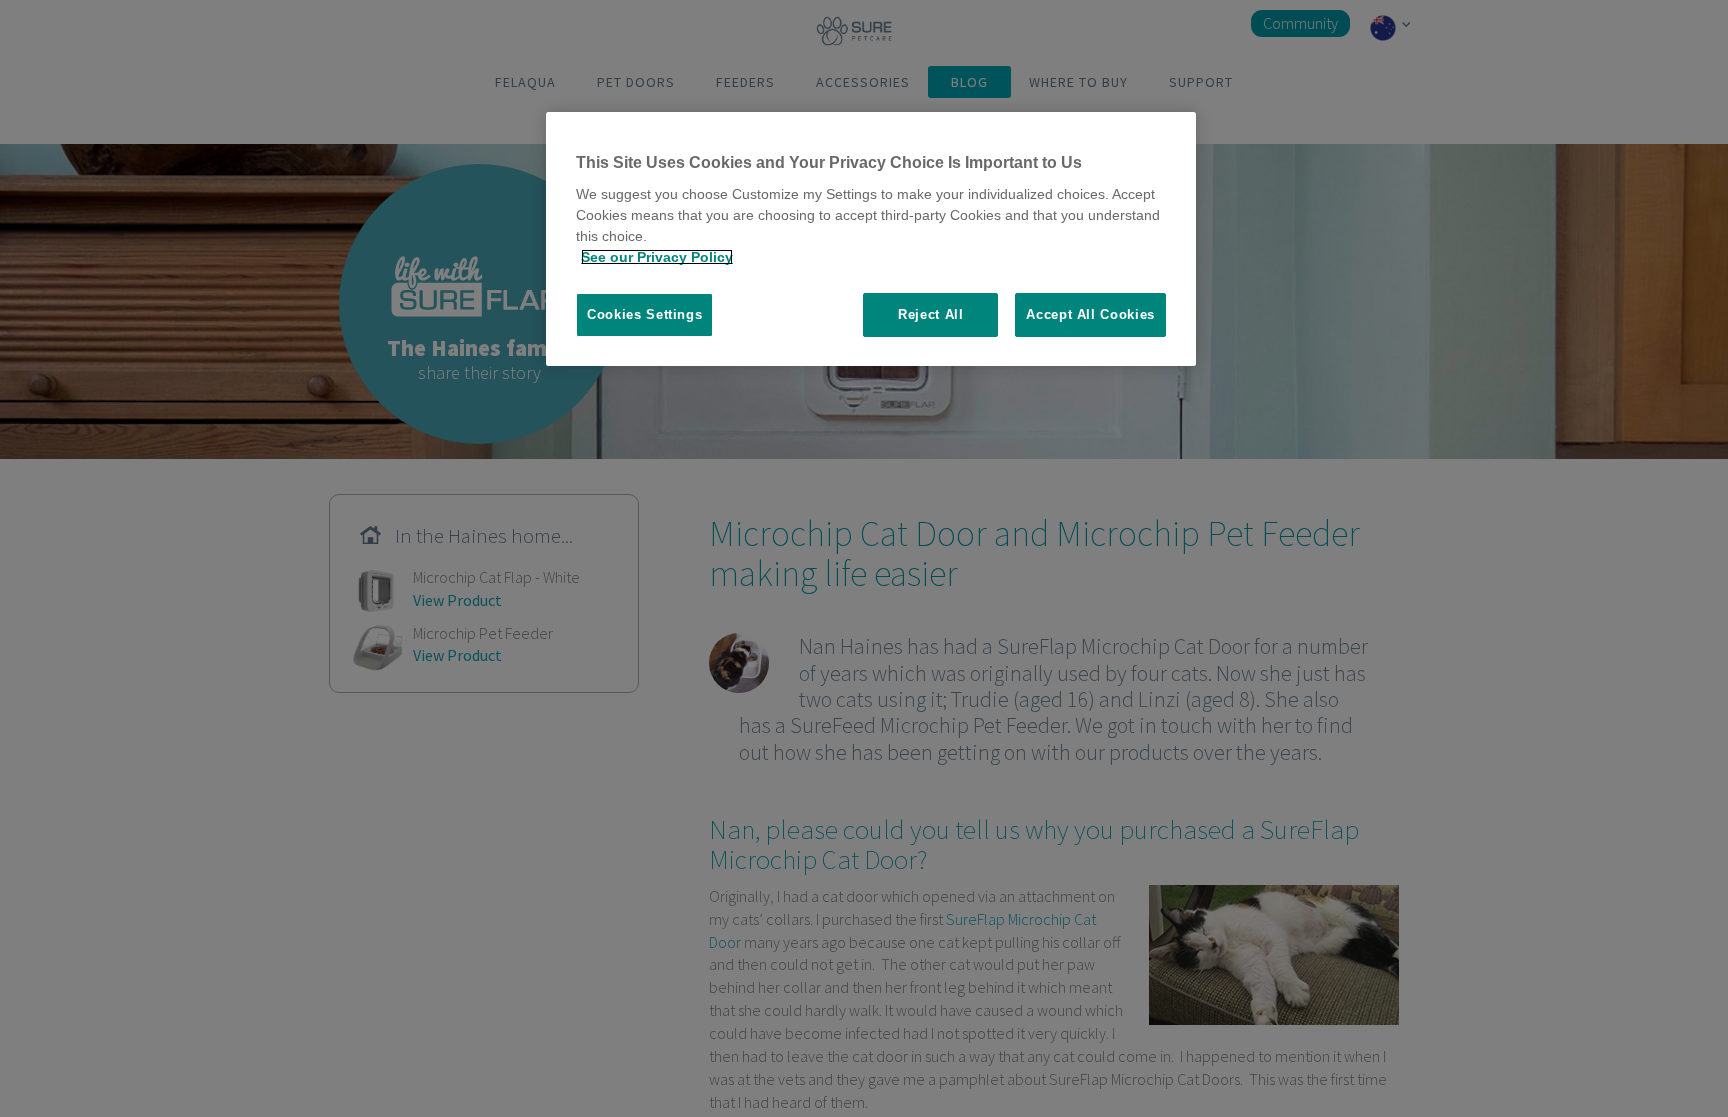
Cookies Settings (644, 314)
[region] (871, 239)
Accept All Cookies (1090, 314)
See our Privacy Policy (657, 257)
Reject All (931, 314)
